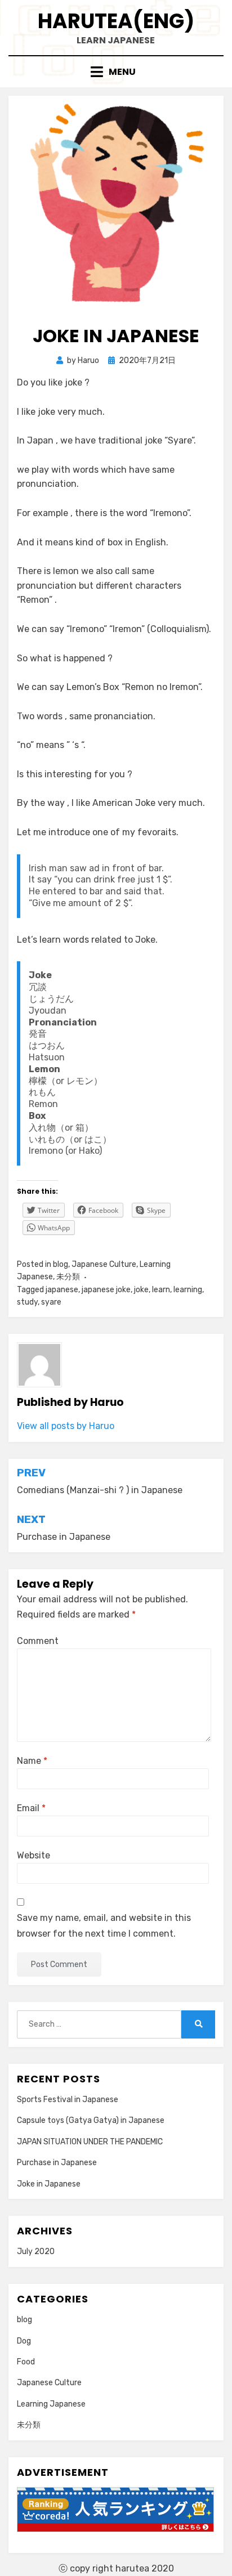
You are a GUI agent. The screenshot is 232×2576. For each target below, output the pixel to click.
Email (31, 1808)
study (27, 1302)
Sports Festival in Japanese (68, 2100)
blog (61, 1264)
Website (34, 1855)
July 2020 (36, 2252)
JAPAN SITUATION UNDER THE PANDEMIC (90, 2142)
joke (141, 1290)
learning (188, 1290)
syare (51, 1302)
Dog (24, 2341)
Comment (38, 1641)
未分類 (68, 1277)
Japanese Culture (104, 1264)
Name (32, 1761)
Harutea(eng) (116, 21)
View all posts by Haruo (66, 1426)
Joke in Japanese (49, 2184)
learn (161, 1290)
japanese (62, 1290)
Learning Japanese (51, 2404)
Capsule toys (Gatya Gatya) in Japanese (91, 2120)
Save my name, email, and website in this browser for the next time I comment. (104, 1925)
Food (26, 2362)
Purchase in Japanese (57, 2163)
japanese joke (106, 1290)
